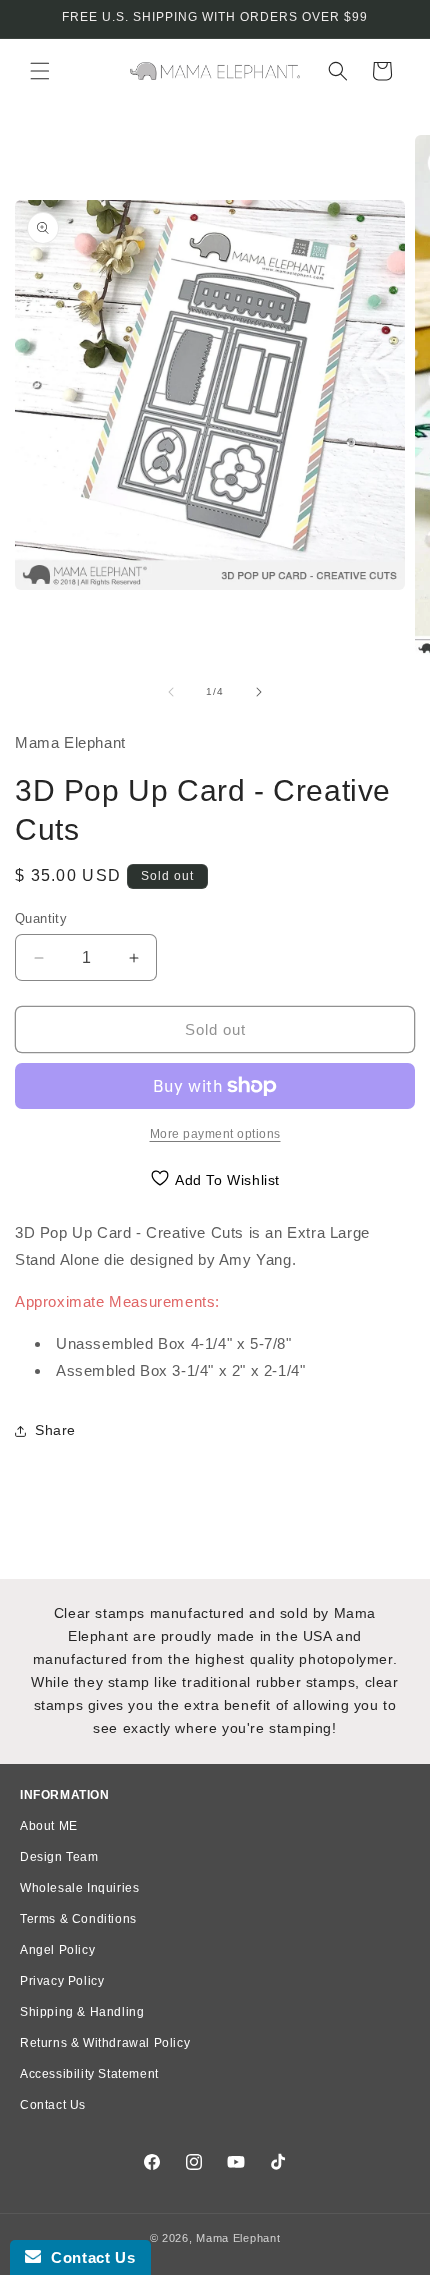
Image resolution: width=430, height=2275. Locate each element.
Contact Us (53, 2105)
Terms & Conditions (78, 1919)
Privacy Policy (62, 1981)
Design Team (59, 1857)
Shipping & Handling (82, 2012)
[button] (40, 71)
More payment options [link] (215, 1134)
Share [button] (55, 1430)
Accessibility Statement (89, 2074)
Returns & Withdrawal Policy (105, 2043)
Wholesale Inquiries (79, 1888)
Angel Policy (57, 1950)
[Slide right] (259, 692)
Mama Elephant (238, 2238)
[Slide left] (171, 692)
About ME (49, 1826)
